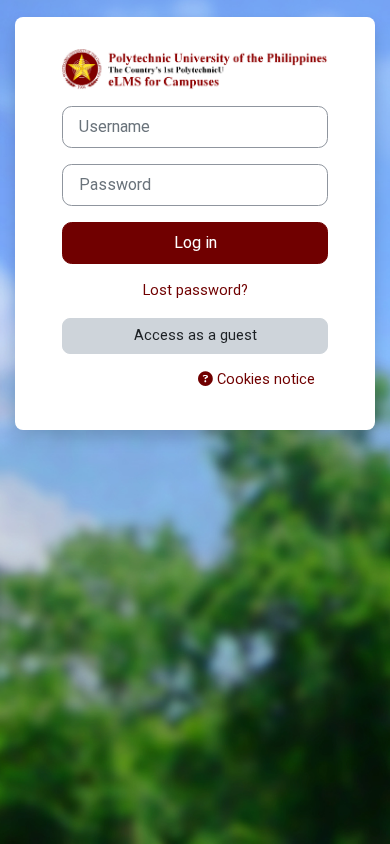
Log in (195, 242)
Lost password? (195, 290)
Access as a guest (195, 335)
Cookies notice (264, 379)
